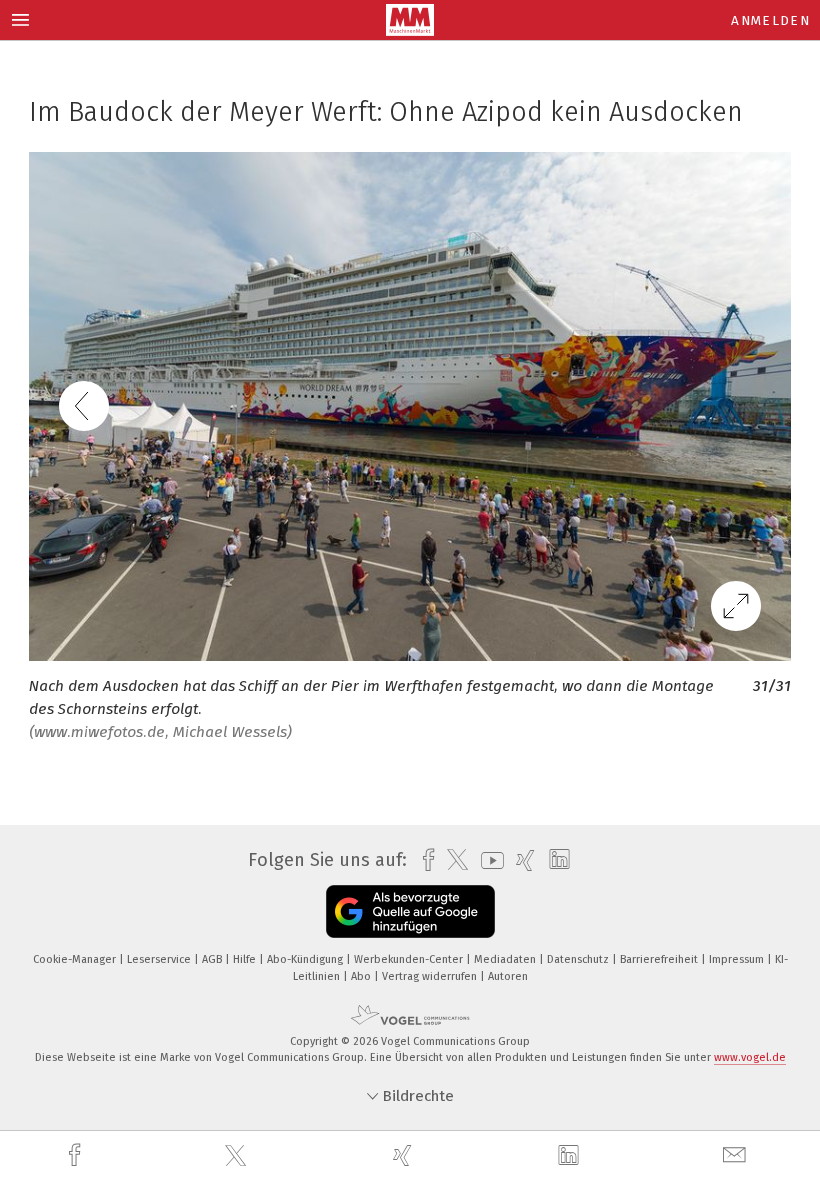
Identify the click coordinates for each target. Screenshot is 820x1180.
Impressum (738, 959)
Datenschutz (579, 959)
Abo (362, 976)
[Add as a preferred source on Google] (410, 911)
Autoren (508, 976)
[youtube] (487, 860)
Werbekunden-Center (410, 959)
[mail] (737, 1155)
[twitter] (238, 1156)
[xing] (405, 1155)
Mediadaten (506, 959)
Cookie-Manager (76, 959)
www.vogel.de (750, 1057)
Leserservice (160, 959)
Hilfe (246, 959)
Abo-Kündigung (306, 959)
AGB (213, 959)
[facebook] (77, 1155)
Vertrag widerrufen (431, 976)
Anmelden (770, 20)
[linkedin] (571, 1156)
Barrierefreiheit (660, 959)
